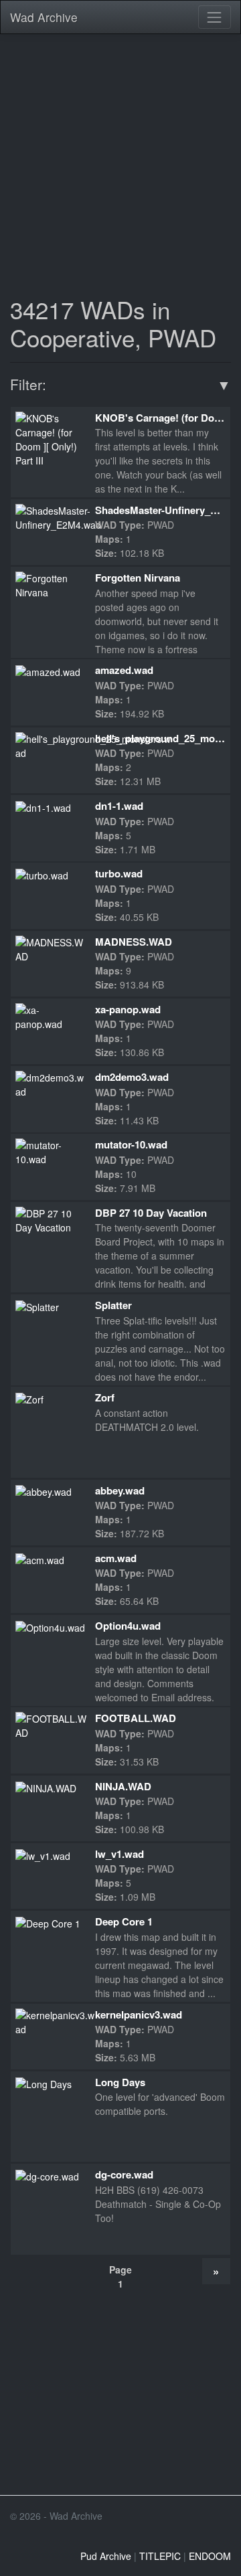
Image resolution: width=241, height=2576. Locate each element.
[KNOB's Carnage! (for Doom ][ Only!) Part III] (50, 438)
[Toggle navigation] (215, 17)
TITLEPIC (160, 2556)
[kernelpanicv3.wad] (55, 2021)
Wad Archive (44, 17)
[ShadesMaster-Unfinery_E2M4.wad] (58, 517)
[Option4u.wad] (50, 1626)
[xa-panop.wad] (50, 1016)
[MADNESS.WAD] (50, 948)
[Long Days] (44, 2083)
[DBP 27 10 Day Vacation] (50, 1219)
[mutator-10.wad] (50, 1151)
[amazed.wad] (48, 671)
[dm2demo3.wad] (50, 1084)
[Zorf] (29, 1398)
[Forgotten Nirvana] (50, 584)
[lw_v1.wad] (43, 1855)
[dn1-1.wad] (43, 806)
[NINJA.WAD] (46, 1787)
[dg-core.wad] (47, 2175)
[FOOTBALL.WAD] (52, 1725)
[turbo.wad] (42, 874)
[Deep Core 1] (48, 1922)
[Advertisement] (120, 164)
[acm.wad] (40, 1559)
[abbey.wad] (44, 1491)
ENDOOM (210, 2556)
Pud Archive (106, 2556)
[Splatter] (37, 1306)
